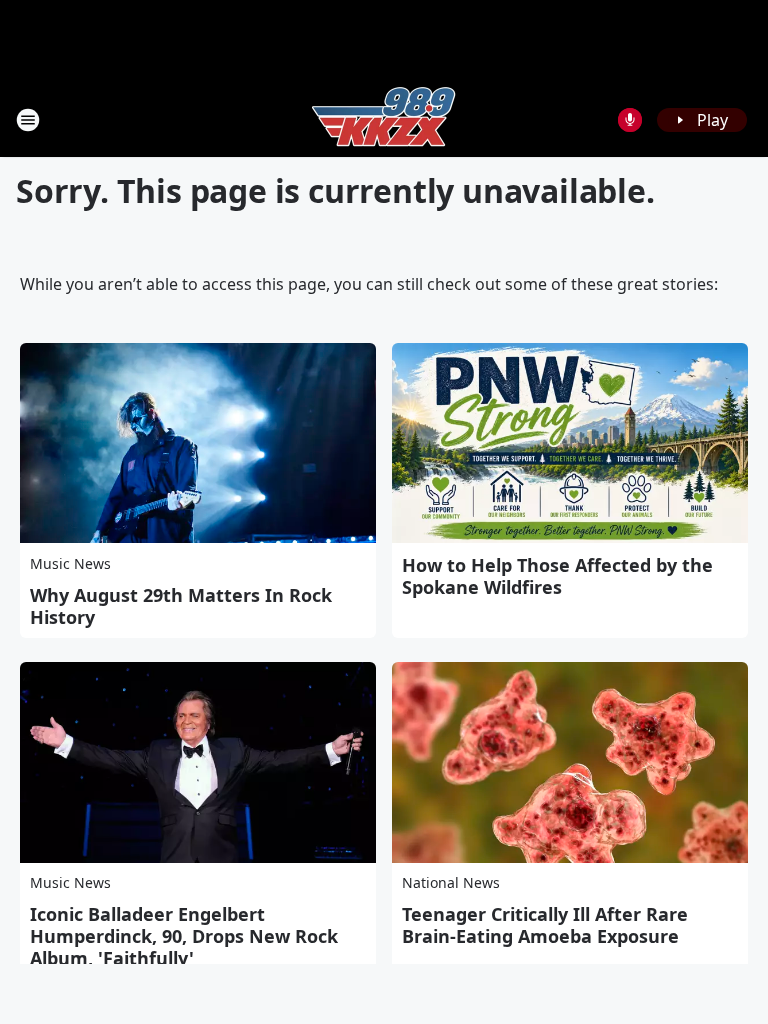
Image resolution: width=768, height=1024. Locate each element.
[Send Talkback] (630, 120)
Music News (70, 563)
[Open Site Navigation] (28, 120)
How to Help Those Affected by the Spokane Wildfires (557, 576)
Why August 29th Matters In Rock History (181, 606)
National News (451, 882)
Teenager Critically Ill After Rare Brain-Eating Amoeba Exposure (545, 925)
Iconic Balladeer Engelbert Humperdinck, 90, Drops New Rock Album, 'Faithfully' (184, 936)
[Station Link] (384, 119)
